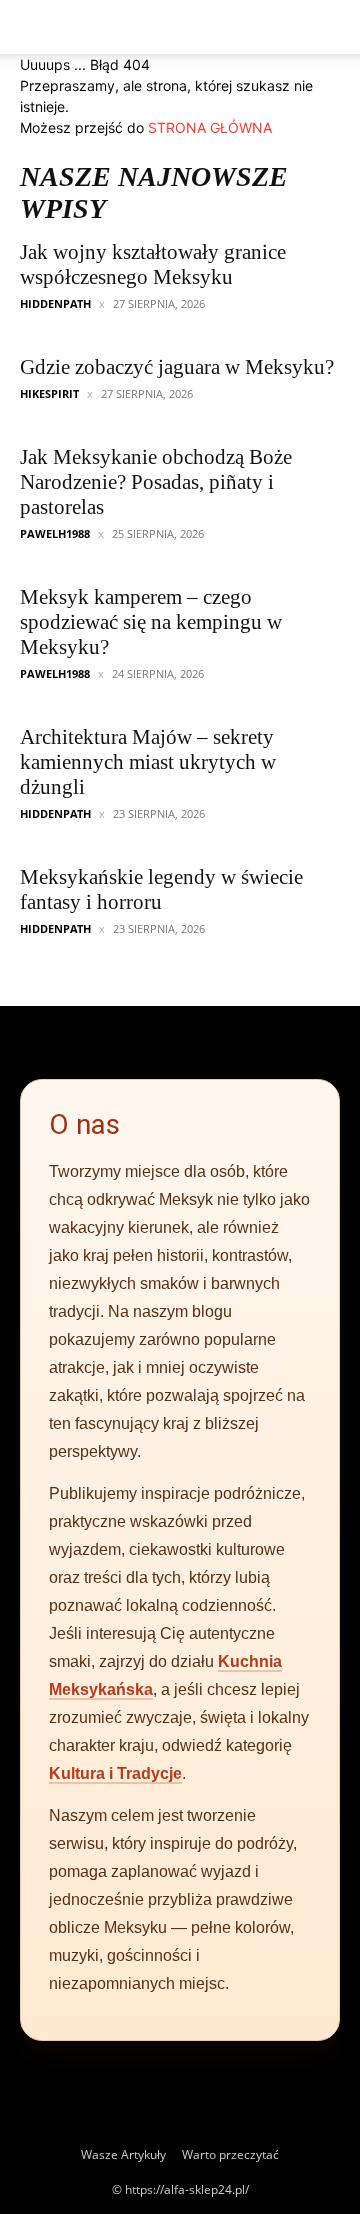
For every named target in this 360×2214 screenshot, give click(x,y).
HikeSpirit (49, 393)
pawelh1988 (55, 533)
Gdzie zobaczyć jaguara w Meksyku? (177, 367)
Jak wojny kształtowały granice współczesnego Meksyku (153, 264)
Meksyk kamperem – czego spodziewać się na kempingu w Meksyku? (151, 622)
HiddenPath (55, 303)
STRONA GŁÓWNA (210, 127)
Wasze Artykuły (123, 2154)
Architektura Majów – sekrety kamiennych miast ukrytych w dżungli (148, 762)
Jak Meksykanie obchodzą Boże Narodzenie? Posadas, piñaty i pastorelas (156, 482)
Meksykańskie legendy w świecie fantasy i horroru (161, 889)
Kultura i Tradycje (115, 1773)
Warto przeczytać (230, 2154)
